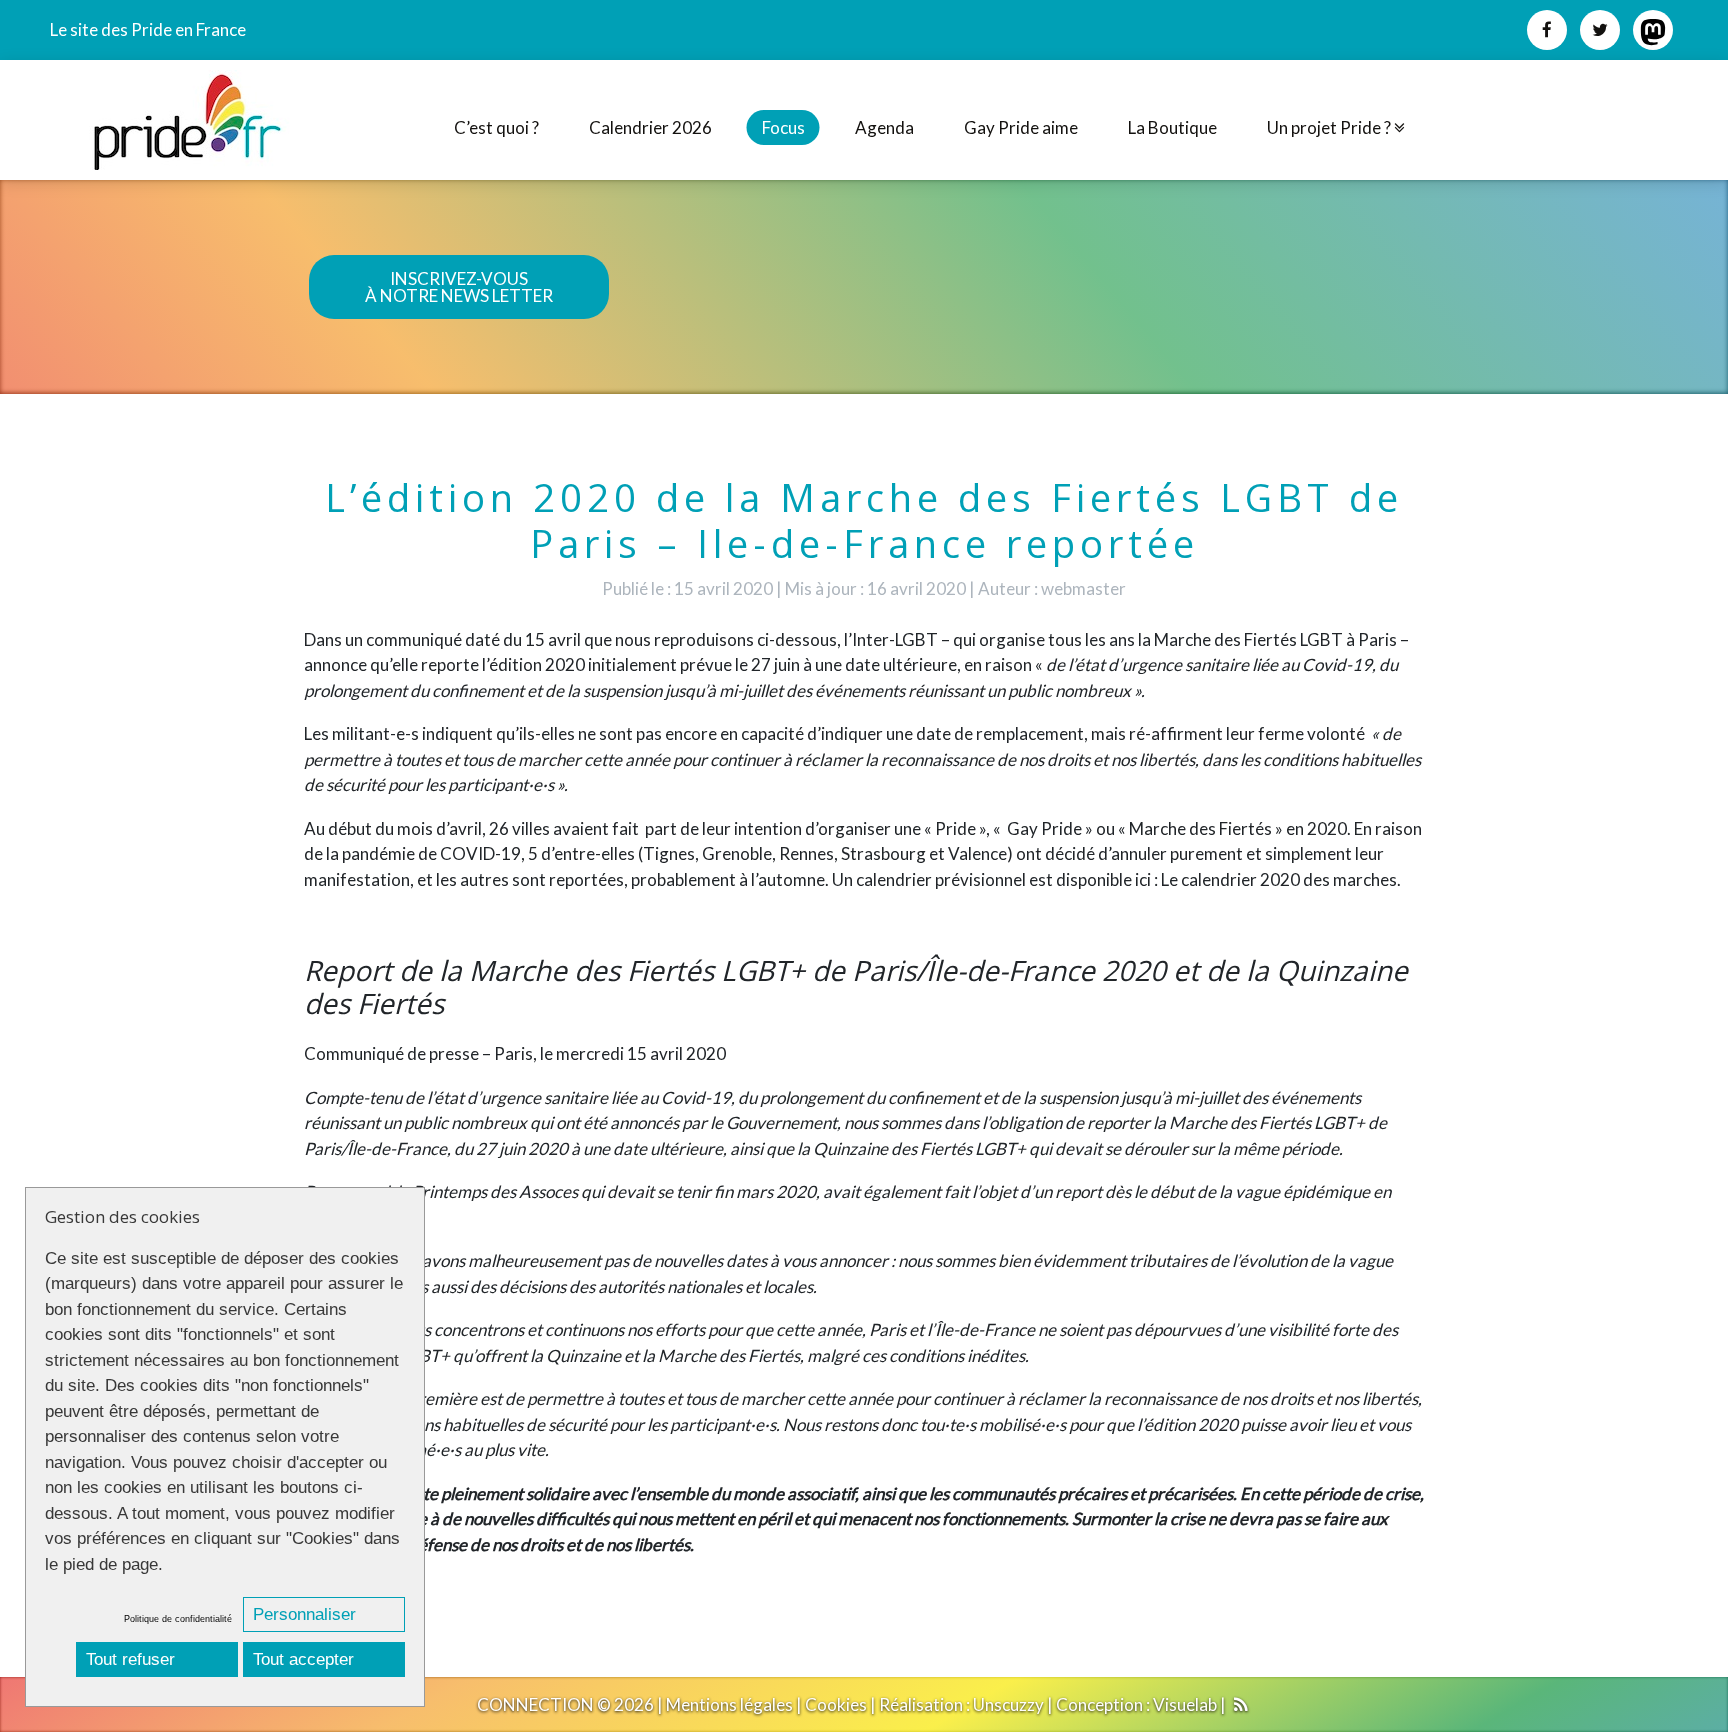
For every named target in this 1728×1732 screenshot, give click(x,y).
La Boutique (1172, 127)
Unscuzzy (1008, 1704)
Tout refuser (130, 1659)
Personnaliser (304, 1614)
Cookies (836, 1704)
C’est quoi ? (496, 127)
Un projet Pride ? (1330, 127)
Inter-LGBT (895, 639)
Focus (783, 127)
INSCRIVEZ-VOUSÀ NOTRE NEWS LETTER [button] (459, 287)
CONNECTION (535, 1704)
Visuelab (1185, 1704)
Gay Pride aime (1021, 127)
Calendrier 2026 (650, 127)
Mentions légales (729, 1704)
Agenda (884, 127)
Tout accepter (303, 1659)
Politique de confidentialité (178, 1619)
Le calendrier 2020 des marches (1279, 879)
